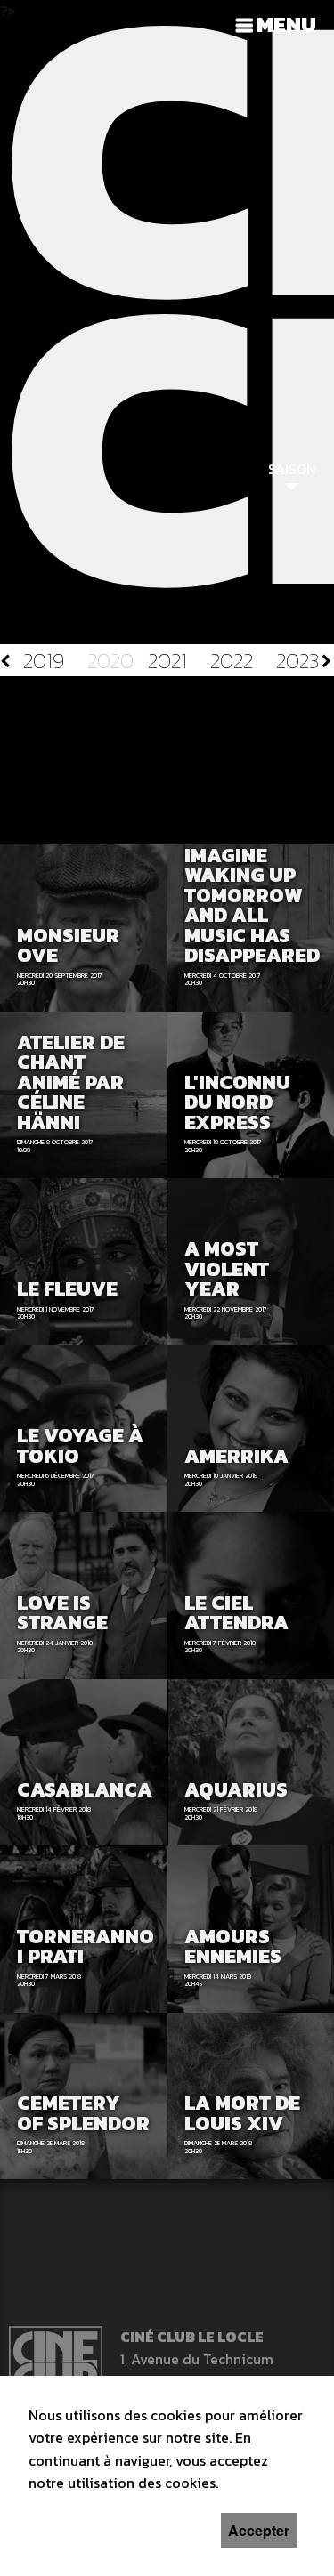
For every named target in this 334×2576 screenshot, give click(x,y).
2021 (167, 661)
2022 (232, 661)
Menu (286, 24)
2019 (44, 661)
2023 (297, 661)
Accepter (259, 2530)
